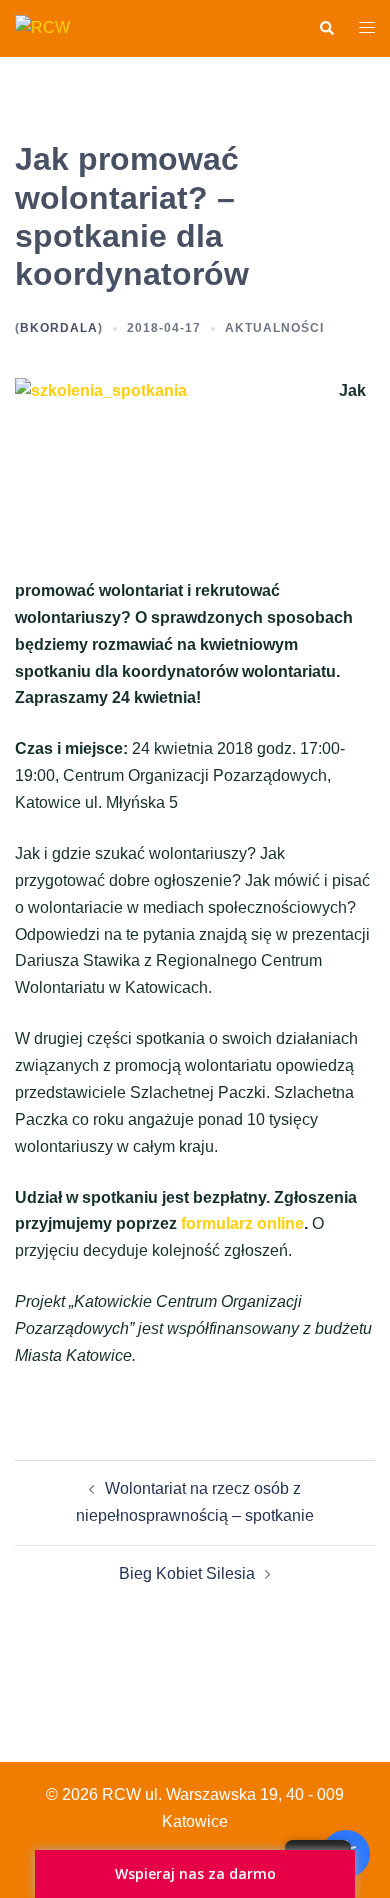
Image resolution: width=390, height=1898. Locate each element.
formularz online (242, 1223)
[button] (326, 28)
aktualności (274, 328)
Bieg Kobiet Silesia (187, 1573)
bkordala (59, 328)
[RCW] (42, 27)
